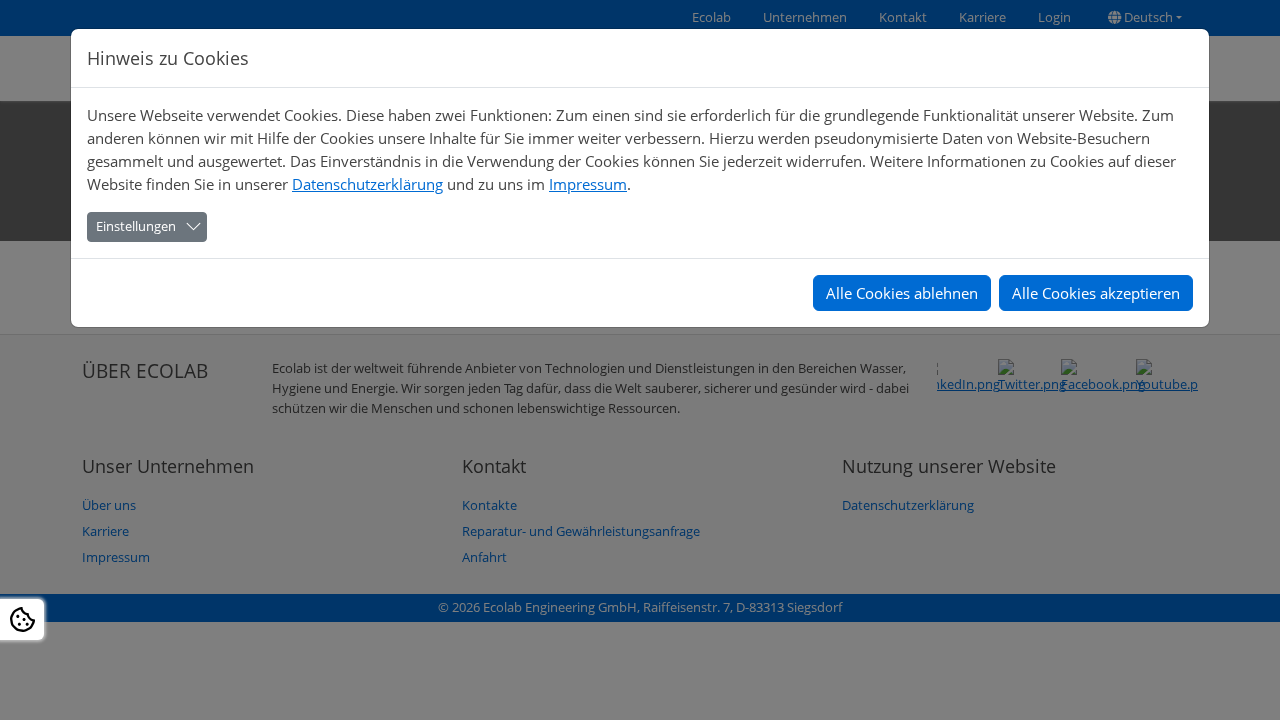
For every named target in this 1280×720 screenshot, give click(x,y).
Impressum (588, 184)
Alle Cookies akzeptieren (1096, 293)
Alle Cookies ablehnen (902, 293)
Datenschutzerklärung (367, 184)
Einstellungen (136, 226)
